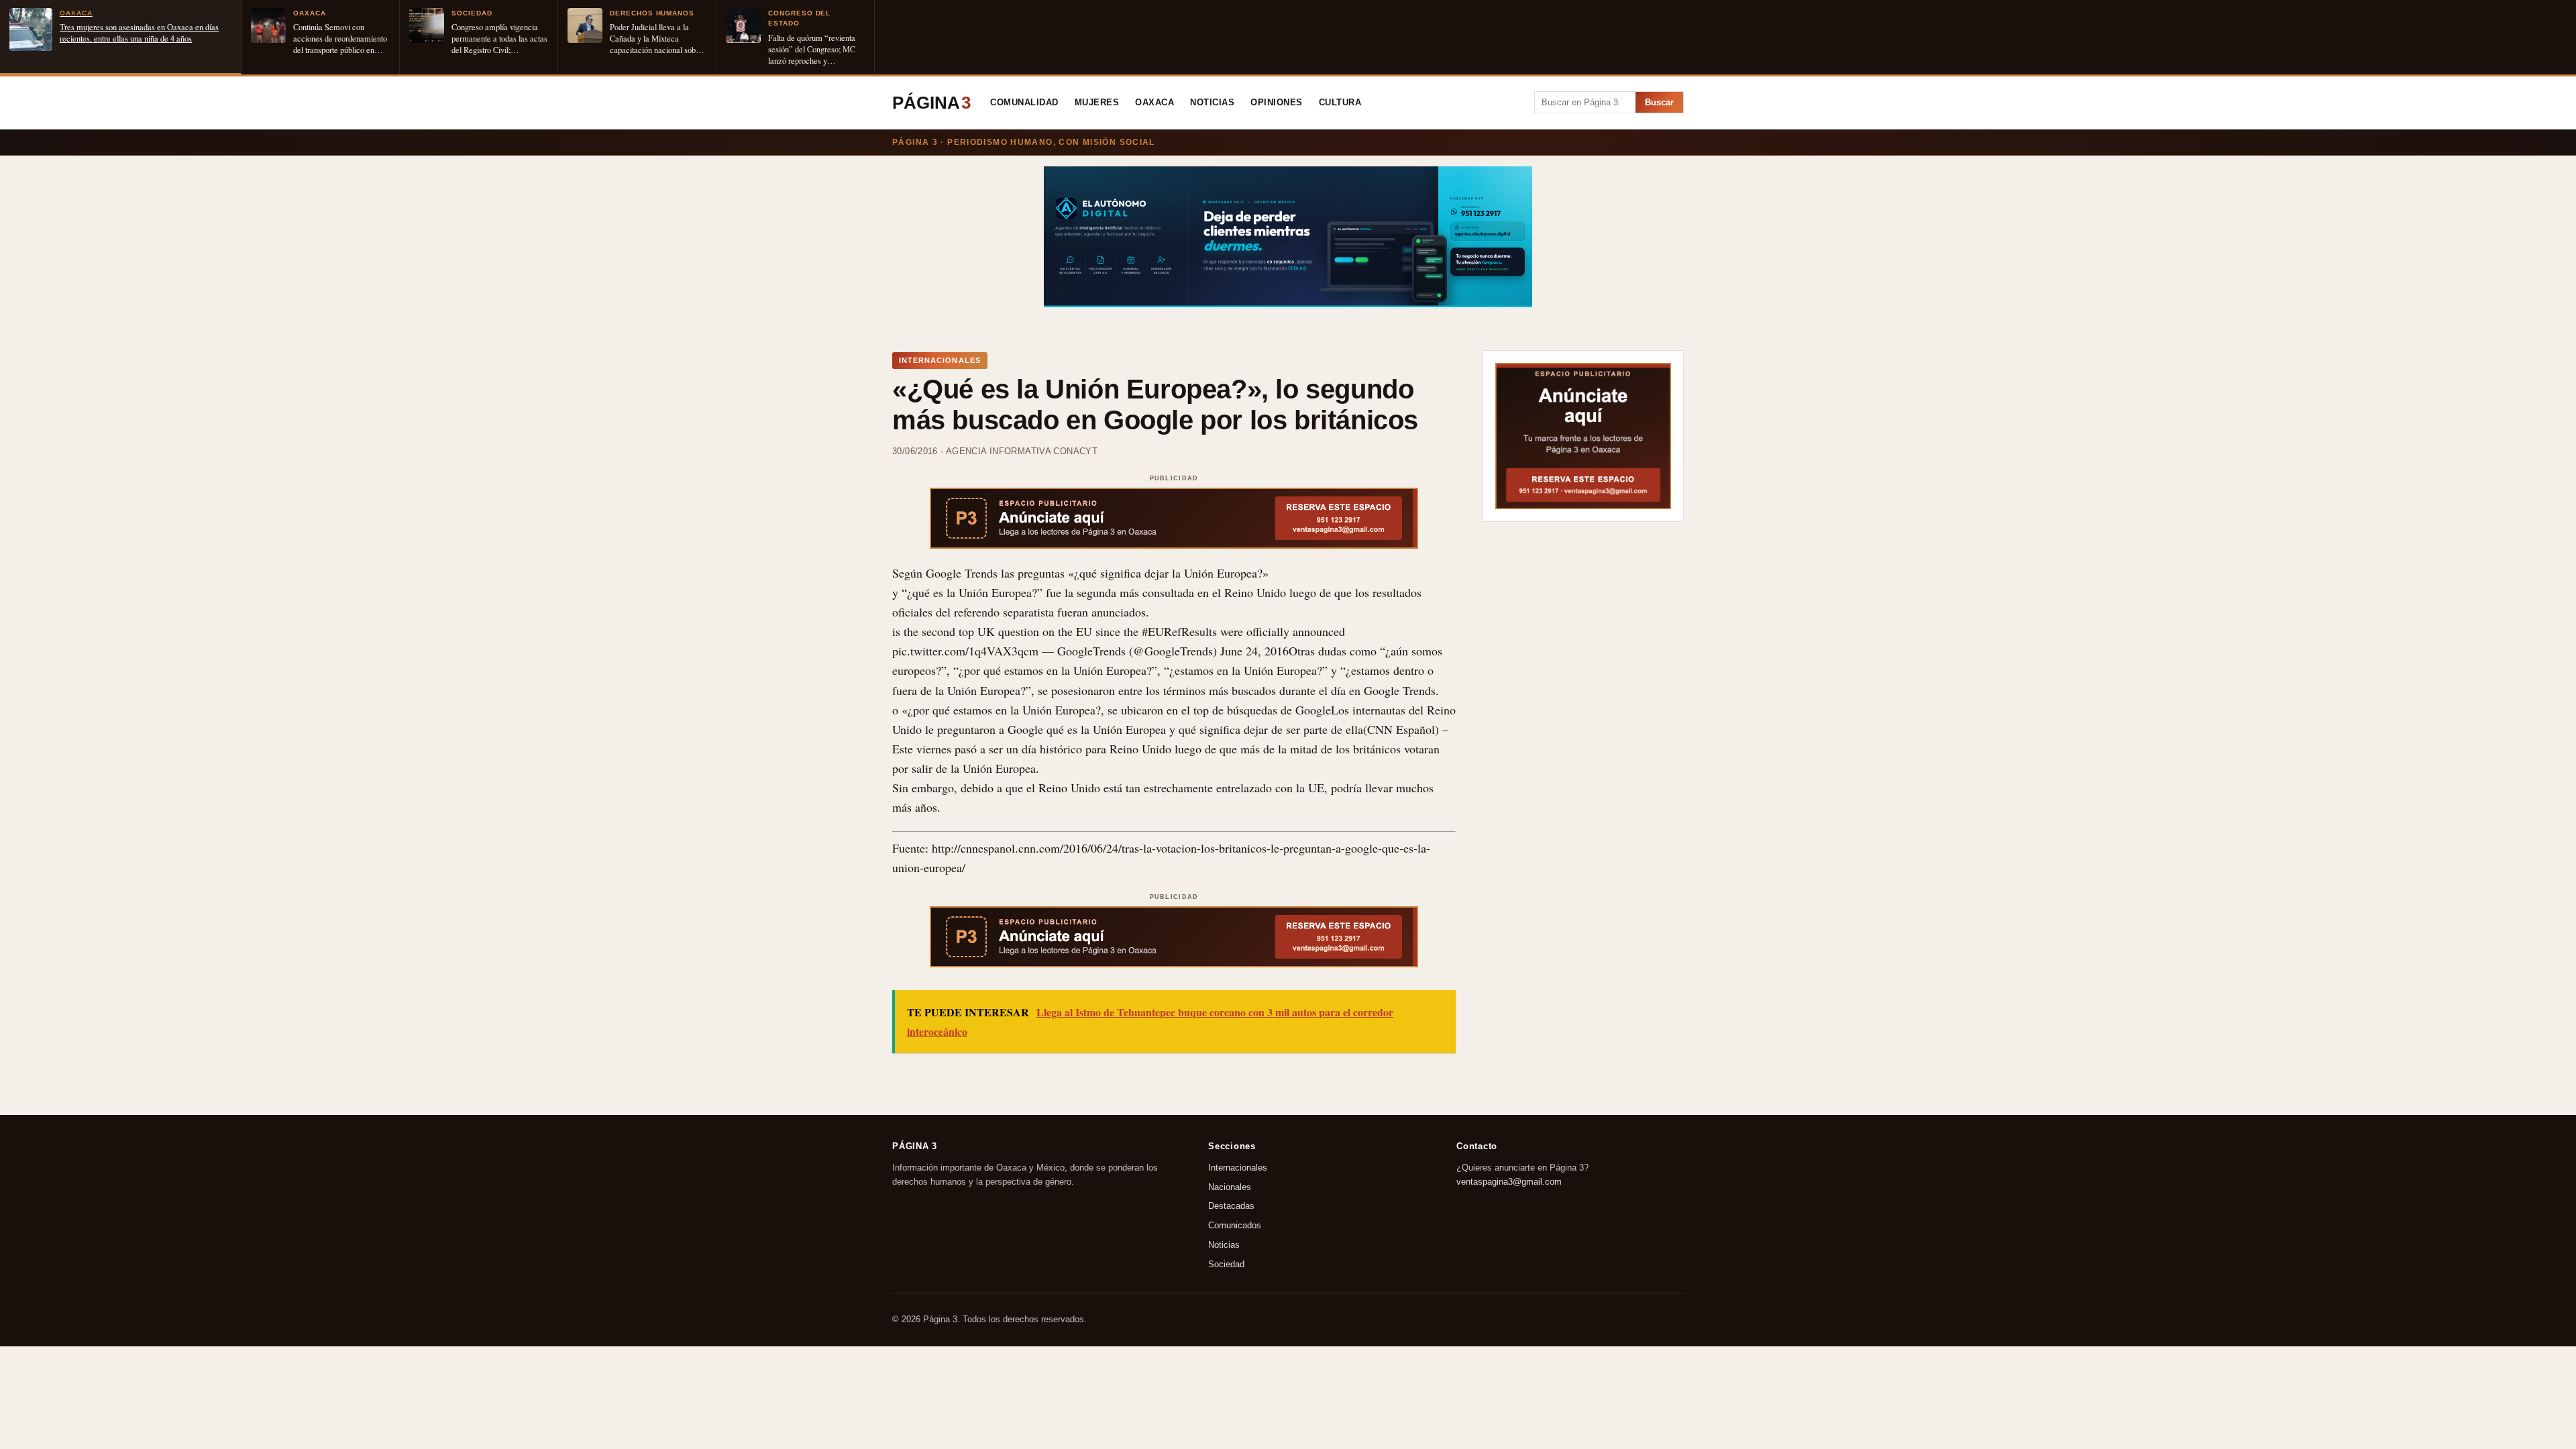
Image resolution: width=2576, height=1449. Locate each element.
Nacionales (1230, 1186)
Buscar (1659, 102)
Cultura (1340, 103)
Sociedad (1226, 1264)
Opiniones (1277, 103)
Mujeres (1097, 103)
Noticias (1212, 103)
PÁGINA (931, 103)
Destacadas (1231, 1206)
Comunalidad (1024, 103)
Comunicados (1235, 1225)
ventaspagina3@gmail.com (1509, 1181)
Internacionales (1238, 1168)
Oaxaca (1155, 103)
